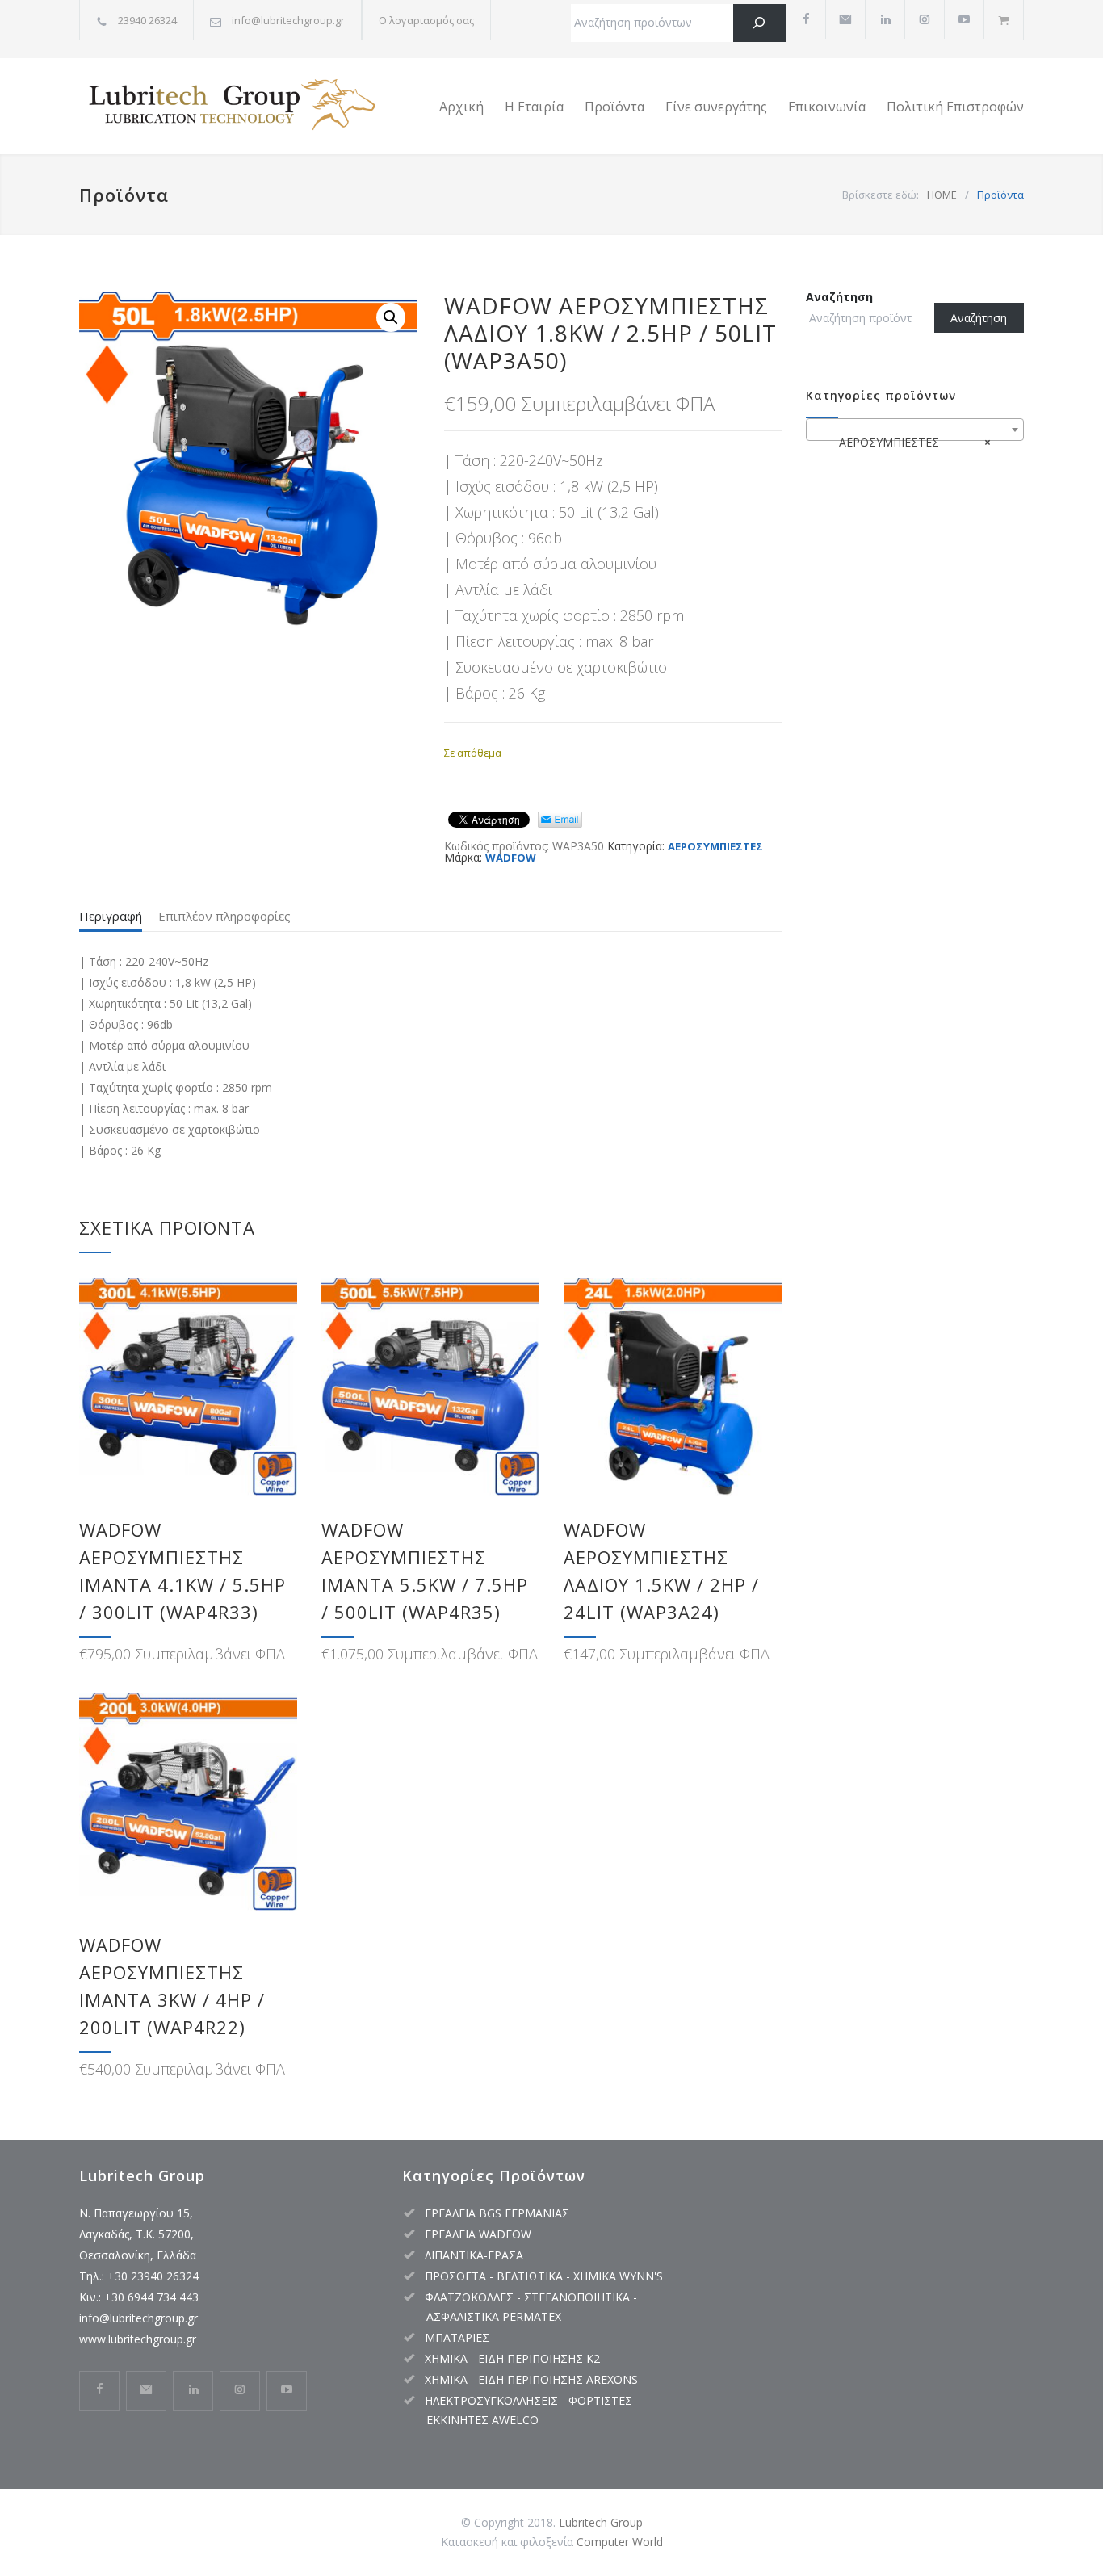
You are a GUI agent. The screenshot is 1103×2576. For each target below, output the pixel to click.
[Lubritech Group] (229, 107)
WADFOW (511, 858)
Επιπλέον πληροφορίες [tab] (224, 916)
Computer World (620, 2542)
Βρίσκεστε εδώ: (881, 195)
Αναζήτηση (839, 297)
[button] (391, 317)
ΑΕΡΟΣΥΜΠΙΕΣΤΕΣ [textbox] (910, 442)
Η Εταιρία (534, 107)
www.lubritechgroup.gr (138, 2339)
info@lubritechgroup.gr (138, 2318)
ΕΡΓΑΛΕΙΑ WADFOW (478, 2234)
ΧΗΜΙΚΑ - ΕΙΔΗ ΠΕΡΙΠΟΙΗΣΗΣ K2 (512, 2358)
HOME (942, 195)
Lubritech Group (601, 2522)
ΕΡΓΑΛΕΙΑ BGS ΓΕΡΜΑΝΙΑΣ (497, 2213)
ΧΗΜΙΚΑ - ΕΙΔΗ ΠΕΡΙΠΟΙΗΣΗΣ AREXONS (531, 2379)
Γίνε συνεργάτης (716, 107)
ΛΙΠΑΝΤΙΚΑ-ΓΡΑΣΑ (474, 2255)
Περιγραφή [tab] (111, 916)
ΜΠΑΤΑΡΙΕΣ (457, 2337)
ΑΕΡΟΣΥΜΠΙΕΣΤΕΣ (715, 846)
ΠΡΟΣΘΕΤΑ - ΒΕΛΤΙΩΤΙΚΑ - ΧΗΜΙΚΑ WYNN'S (544, 2276)
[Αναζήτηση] (759, 23)
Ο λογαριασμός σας (426, 20)
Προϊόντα (614, 107)
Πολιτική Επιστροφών (955, 107)
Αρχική (461, 107)
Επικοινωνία (827, 107)
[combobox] (915, 430)
